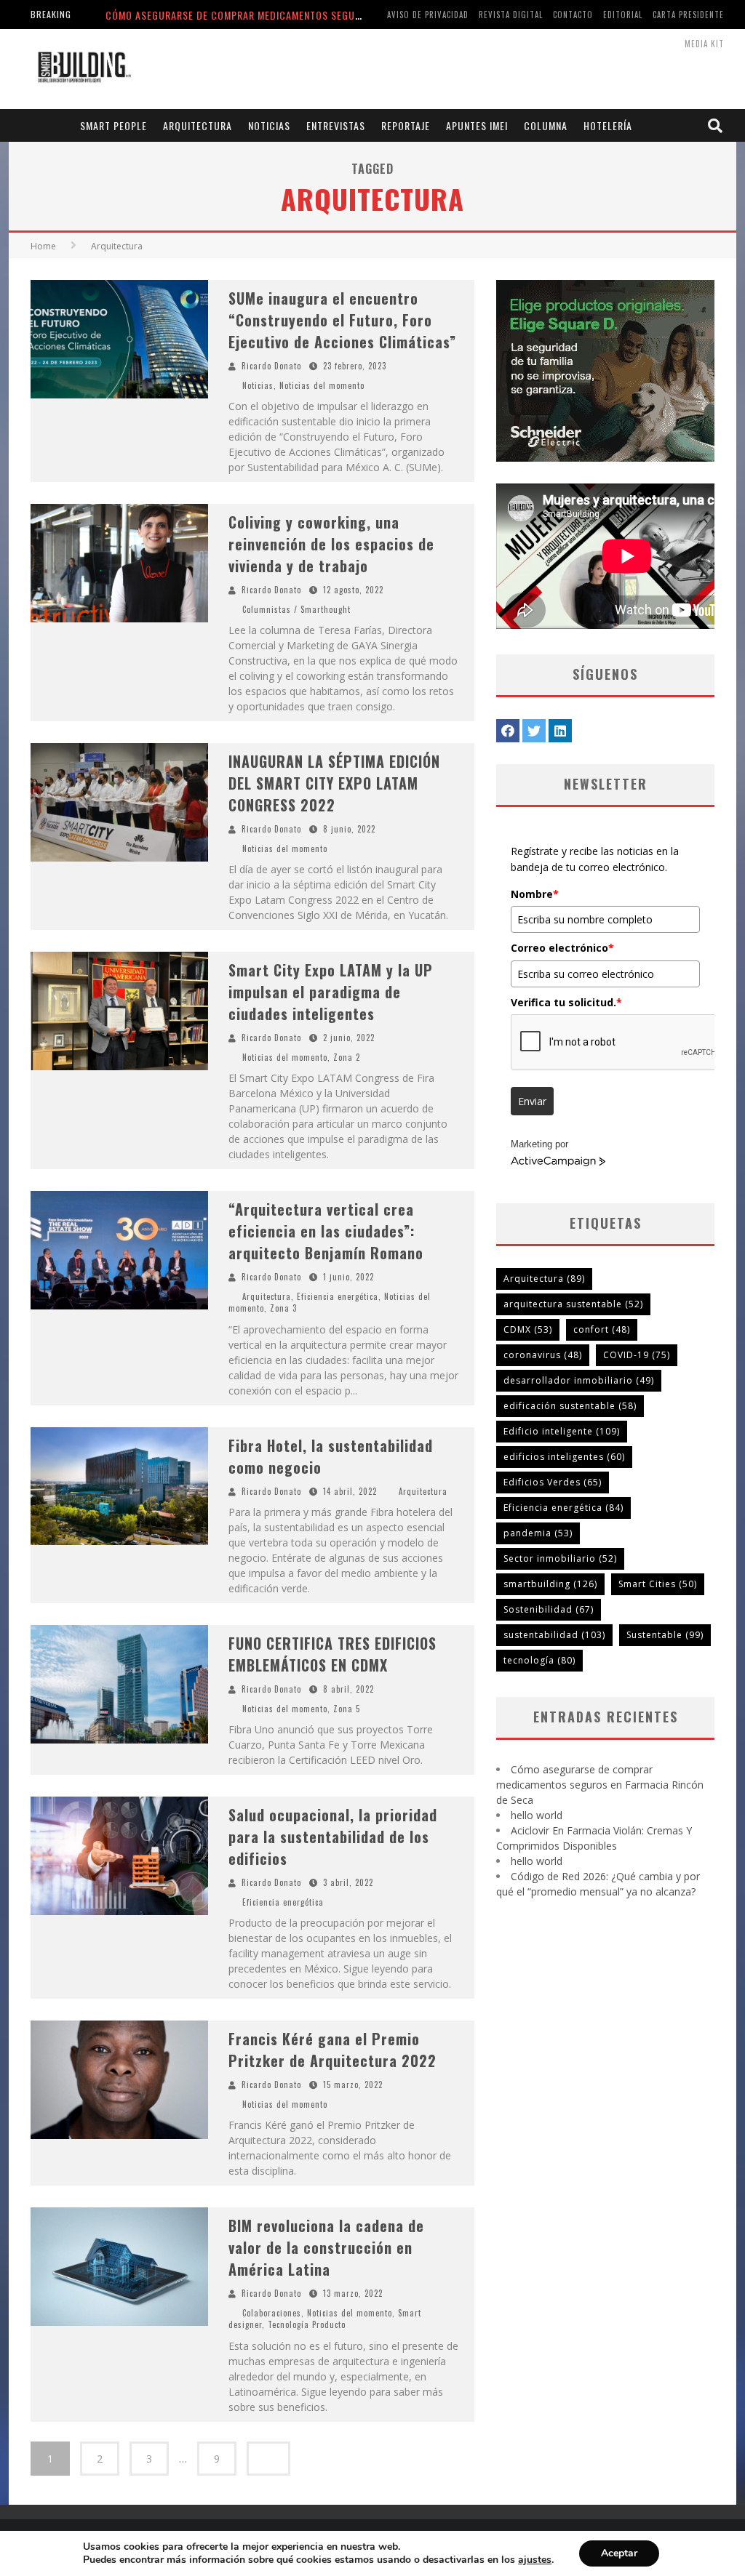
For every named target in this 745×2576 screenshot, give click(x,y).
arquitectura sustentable (573, 1304)
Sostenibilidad (549, 1609)
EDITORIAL (623, 15)
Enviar (532, 1101)
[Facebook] (508, 731)
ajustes (535, 2560)
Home (43, 246)
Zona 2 (347, 1057)
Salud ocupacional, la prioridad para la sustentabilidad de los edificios (333, 1837)
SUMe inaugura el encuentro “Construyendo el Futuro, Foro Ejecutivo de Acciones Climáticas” (342, 320)
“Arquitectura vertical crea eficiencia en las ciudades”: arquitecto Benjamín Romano (326, 1231)
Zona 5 (347, 1709)
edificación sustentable (570, 1406)
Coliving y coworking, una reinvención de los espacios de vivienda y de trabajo (331, 544)
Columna (546, 125)
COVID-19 (637, 1355)
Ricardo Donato (271, 366)
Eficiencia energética (338, 1296)
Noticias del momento (322, 385)
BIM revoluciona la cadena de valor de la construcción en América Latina (326, 2247)
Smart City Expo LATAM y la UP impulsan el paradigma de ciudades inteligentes (331, 992)
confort (602, 1329)
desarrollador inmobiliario (579, 1380)
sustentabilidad (554, 1635)
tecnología (539, 1660)
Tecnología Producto (307, 2324)
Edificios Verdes (553, 1482)
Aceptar (619, 2553)
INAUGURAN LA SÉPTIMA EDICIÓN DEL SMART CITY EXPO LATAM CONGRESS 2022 (334, 783)
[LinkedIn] (560, 731)
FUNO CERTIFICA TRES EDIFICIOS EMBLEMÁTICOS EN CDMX (332, 1654)
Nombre (535, 894)
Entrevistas (336, 125)
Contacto (573, 15)
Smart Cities (658, 1584)
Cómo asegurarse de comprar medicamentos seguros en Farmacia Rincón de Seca (308, 15)
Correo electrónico (562, 948)
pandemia (538, 1533)
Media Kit (704, 44)
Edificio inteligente (562, 1431)
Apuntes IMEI (477, 125)
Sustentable (665, 1635)
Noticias (269, 125)
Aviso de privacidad (428, 15)
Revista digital (511, 15)
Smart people (113, 125)
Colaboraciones (272, 2313)
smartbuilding (550, 1584)
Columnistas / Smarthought (296, 609)
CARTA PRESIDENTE (688, 15)
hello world (537, 1815)
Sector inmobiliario (560, 1558)
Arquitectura (198, 125)
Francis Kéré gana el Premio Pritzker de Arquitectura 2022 (332, 2050)
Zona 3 (283, 1308)
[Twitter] (534, 731)
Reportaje (406, 125)
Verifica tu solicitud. (566, 1002)
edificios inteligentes (564, 1457)
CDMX (528, 1329)
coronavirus (543, 1355)
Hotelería (608, 125)
